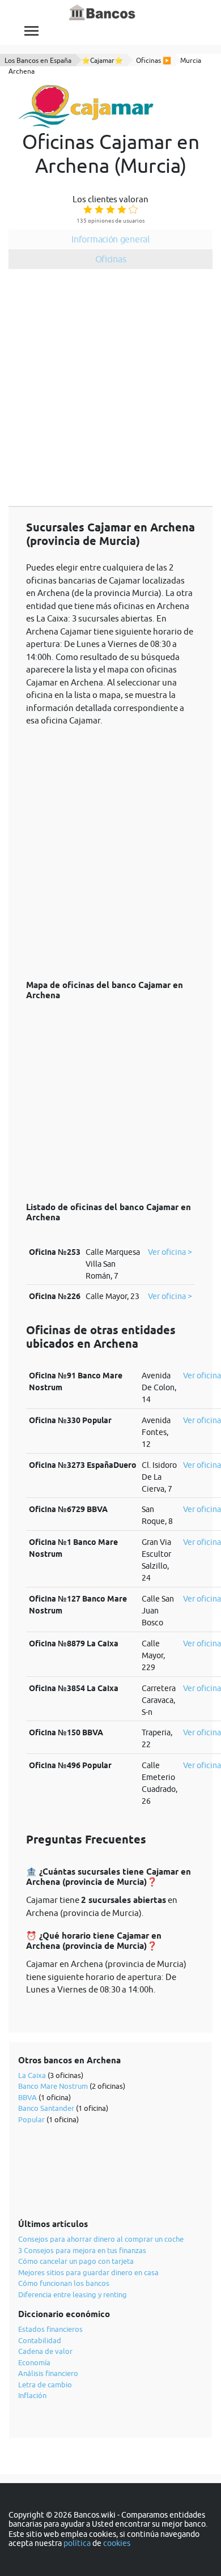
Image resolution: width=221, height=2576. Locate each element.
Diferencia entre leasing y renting (73, 2294)
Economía (34, 2362)
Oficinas (111, 259)
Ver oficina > (170, 1252)
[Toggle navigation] (31, 31)
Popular (31, 2119)
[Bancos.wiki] (103, 13)
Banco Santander (46, 2108)
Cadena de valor (45, 2351)
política (77, 2543)
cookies (117, 2543)
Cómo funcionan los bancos (64, 2283)
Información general (110, 239)
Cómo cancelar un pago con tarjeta (76, 2261)
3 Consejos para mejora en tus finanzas (82, 2250)
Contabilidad (40, 2340)
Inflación (32, 2395)
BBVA (27, 2097)
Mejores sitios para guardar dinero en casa (88, 2272)
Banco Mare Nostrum (53, 2086)
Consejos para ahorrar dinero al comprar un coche (101, 2239)
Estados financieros (50, 2329)
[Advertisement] (110, 390)
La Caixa (32, 2075)
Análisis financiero (48, 2373)
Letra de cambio (45, 2385)
